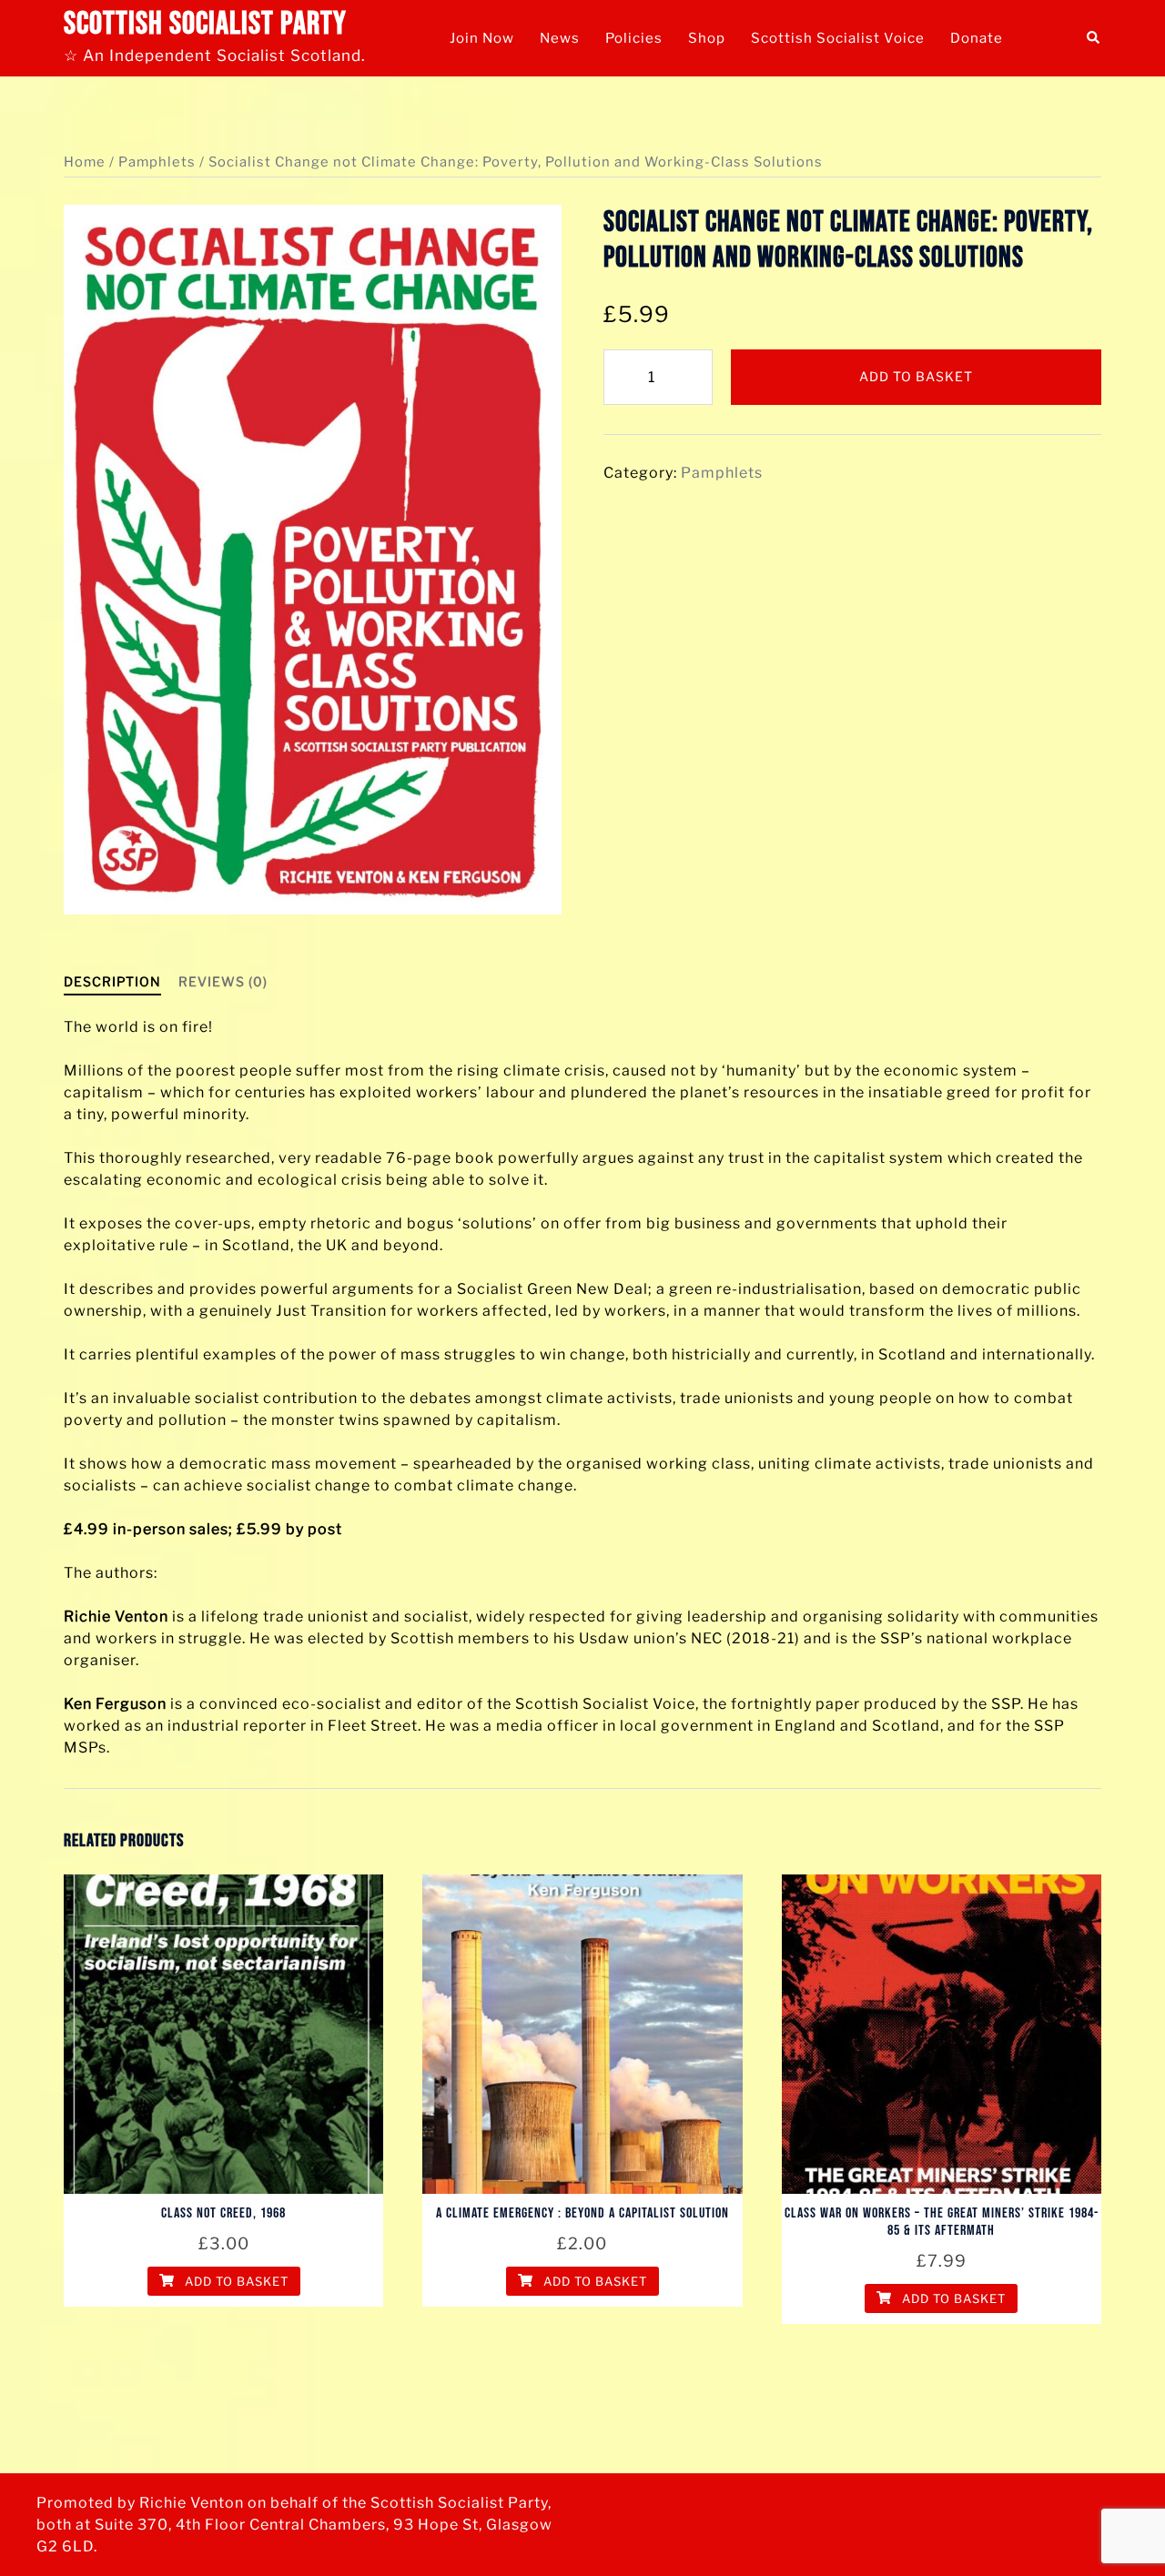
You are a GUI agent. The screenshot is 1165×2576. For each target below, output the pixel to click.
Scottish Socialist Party (205, 24)
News (560, 38)
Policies (634, 38)
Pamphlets (157, 162)
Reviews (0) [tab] (223, 981)
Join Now (482, 38)
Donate (977, 38)
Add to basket (916, 376)
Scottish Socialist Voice (838, 38)
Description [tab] (112, 981)
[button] (1094, 38)
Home (85, 162)
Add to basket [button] (235, 2281)
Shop (707, 38)
